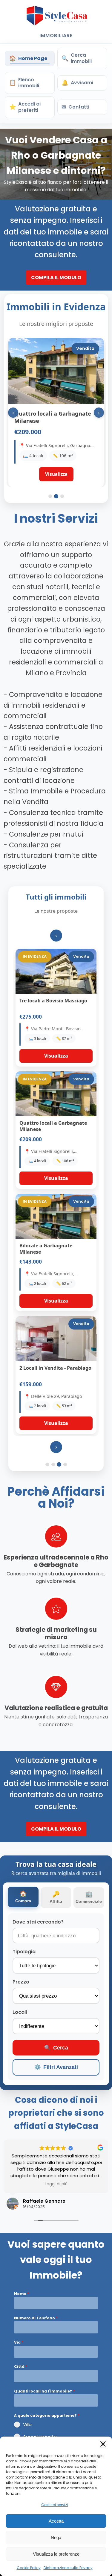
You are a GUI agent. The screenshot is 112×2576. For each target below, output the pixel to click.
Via (19, 2342)
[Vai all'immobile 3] (62, 496)
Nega (56, 2537)
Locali (20, 2012)
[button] (103, 2444)
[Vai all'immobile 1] (50, 496)
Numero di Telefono (36, 2318)
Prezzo (21, 1982)
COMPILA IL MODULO (56, 278)
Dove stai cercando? (38, 1922)
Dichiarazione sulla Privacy (68, 2568)
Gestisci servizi (55, 2505)
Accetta (56, 2521)
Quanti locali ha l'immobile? (45, 2391)
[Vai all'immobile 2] (56, 496)
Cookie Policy (29, 2568)
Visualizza (56, 1056)
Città (21, 2367)
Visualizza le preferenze (56, 2554)
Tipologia (24, 1952)
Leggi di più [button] (56, 2184)
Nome (22, 2294)
